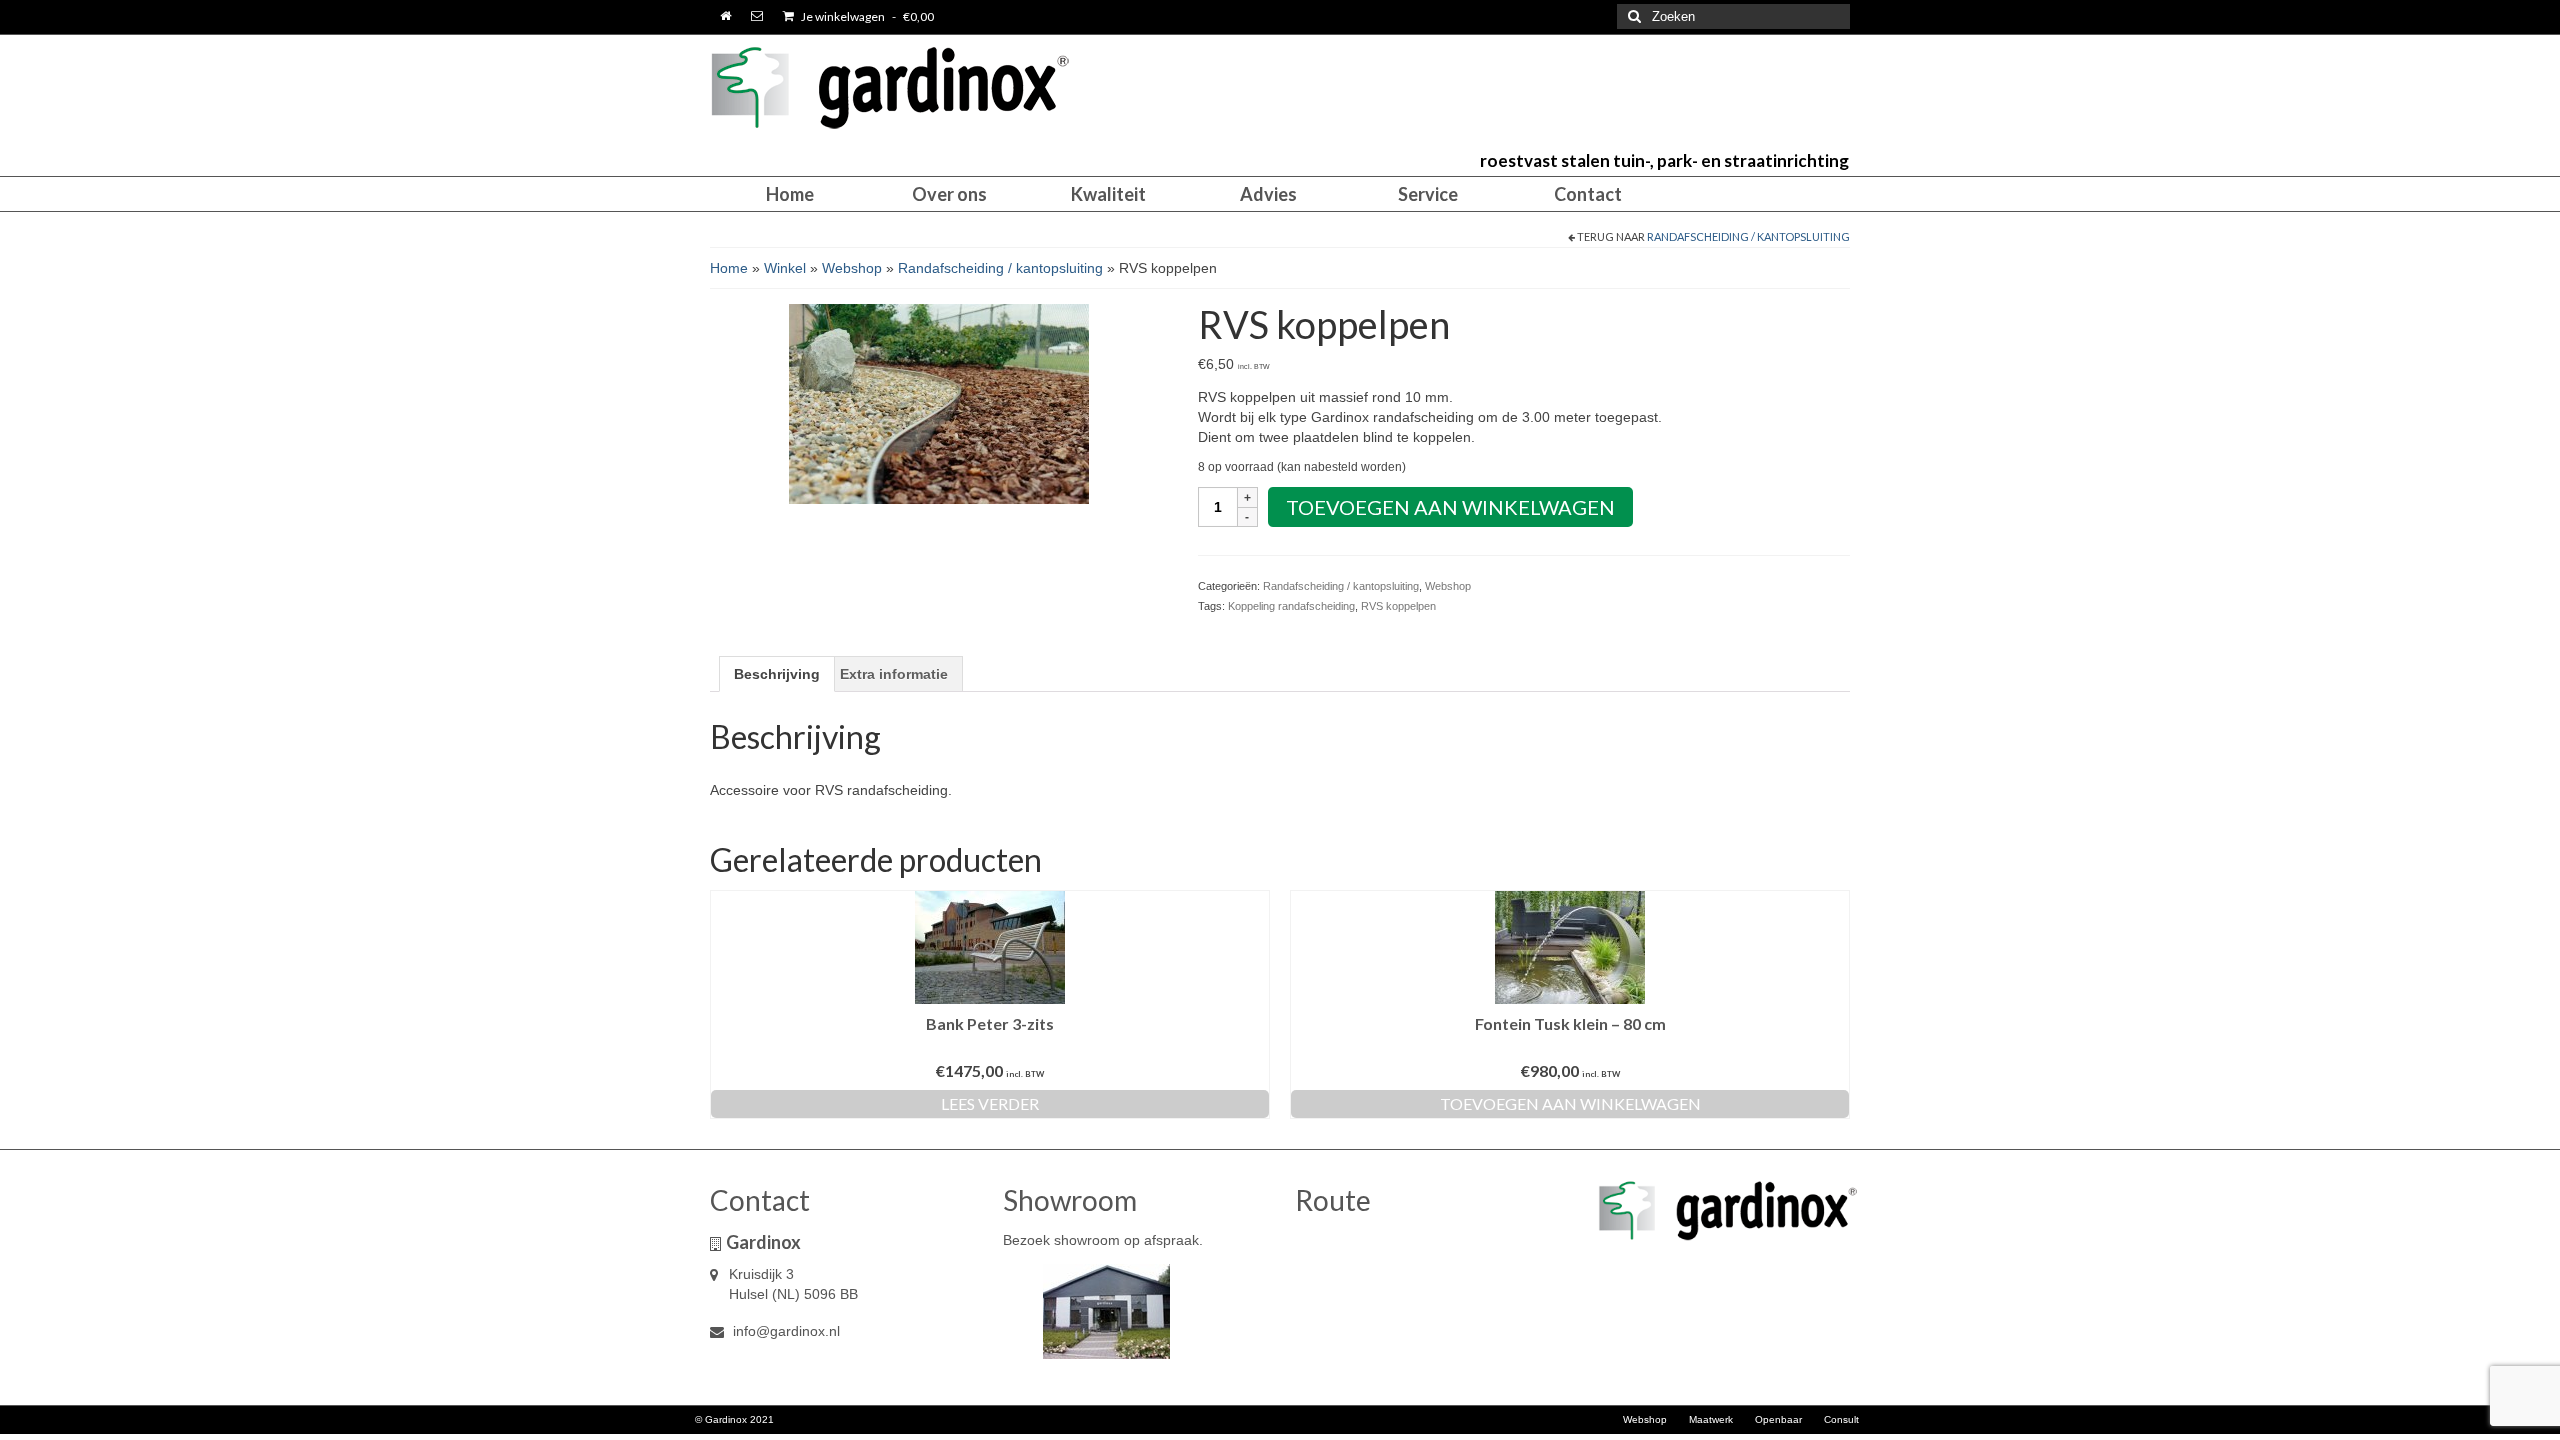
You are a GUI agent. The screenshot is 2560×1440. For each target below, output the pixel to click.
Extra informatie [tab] (894, 674)
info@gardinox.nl (784, 1331)
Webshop (852, 268)
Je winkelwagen (866, 16)
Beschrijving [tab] (777, 674)
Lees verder (990, 1103)
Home (729, 268)
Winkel (785, 268)
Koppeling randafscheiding (1291, 606)
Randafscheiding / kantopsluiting (1748, 236)
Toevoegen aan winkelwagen (1450, 507)
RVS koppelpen (1398, 606)
